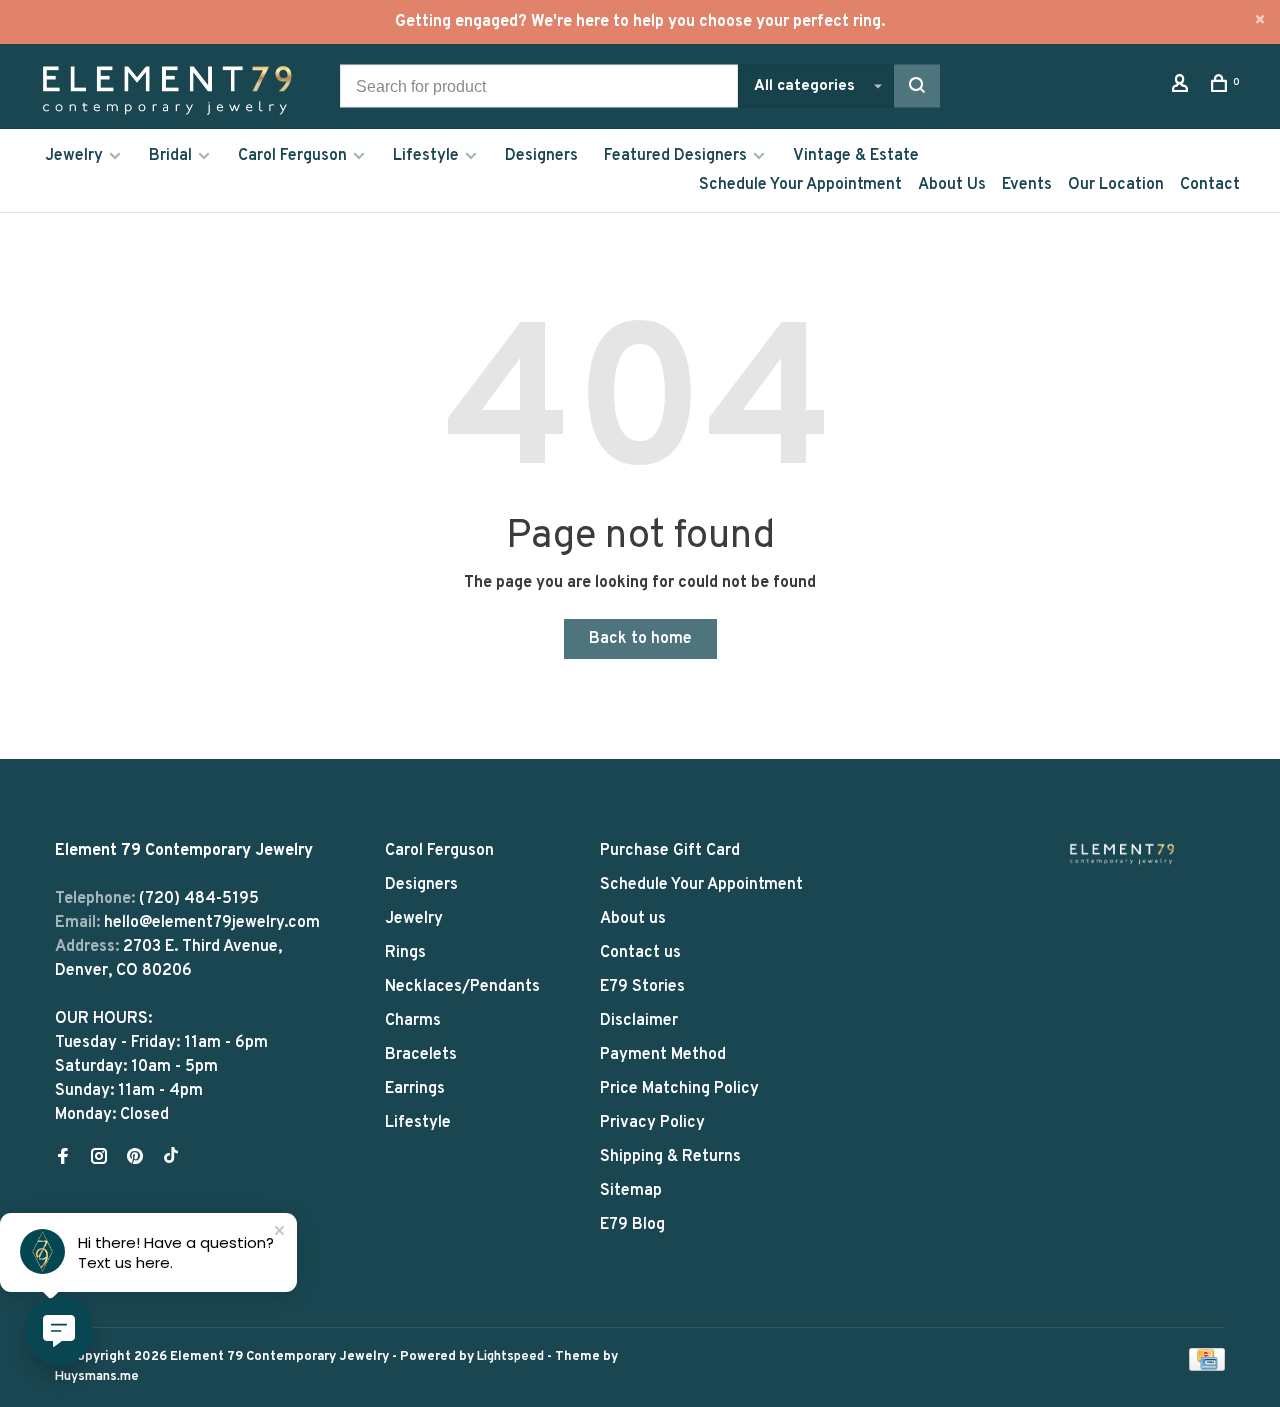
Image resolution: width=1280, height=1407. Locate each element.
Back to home (640, 639)
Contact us (640, 953)
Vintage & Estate (856, 156)
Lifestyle (426, 156)
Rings (405, 953)
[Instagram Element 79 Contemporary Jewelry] (99, 1159)
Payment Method (663, 1055)
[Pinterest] (135, 1159)
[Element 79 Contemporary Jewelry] (1122, 853)
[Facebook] (63, 1159)
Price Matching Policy (679, 1089)
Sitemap (631, 1191)
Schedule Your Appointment (800, 185)
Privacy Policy (652, 1123)
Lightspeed (510, 1357)
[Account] (1182, 87)
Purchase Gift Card (670, 851)
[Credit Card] (1207, 1367)
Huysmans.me (97, 1377)
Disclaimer (639, 1021)
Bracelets (421, 1055)
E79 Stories (642, 987)
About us (633, 919)
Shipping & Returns (670, 1157)
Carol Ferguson (292, 156)
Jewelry (74, 156)
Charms (413, 1021)
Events (1027, 185)
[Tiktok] (171, 1159)
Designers (541, 156)
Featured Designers (675, 156)
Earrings (415, 1089)
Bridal (170, 156)
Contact (1210, 185)
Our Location (1116, 185)
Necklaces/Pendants (462, 987)
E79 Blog (632, 1225)
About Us (952, 185)
